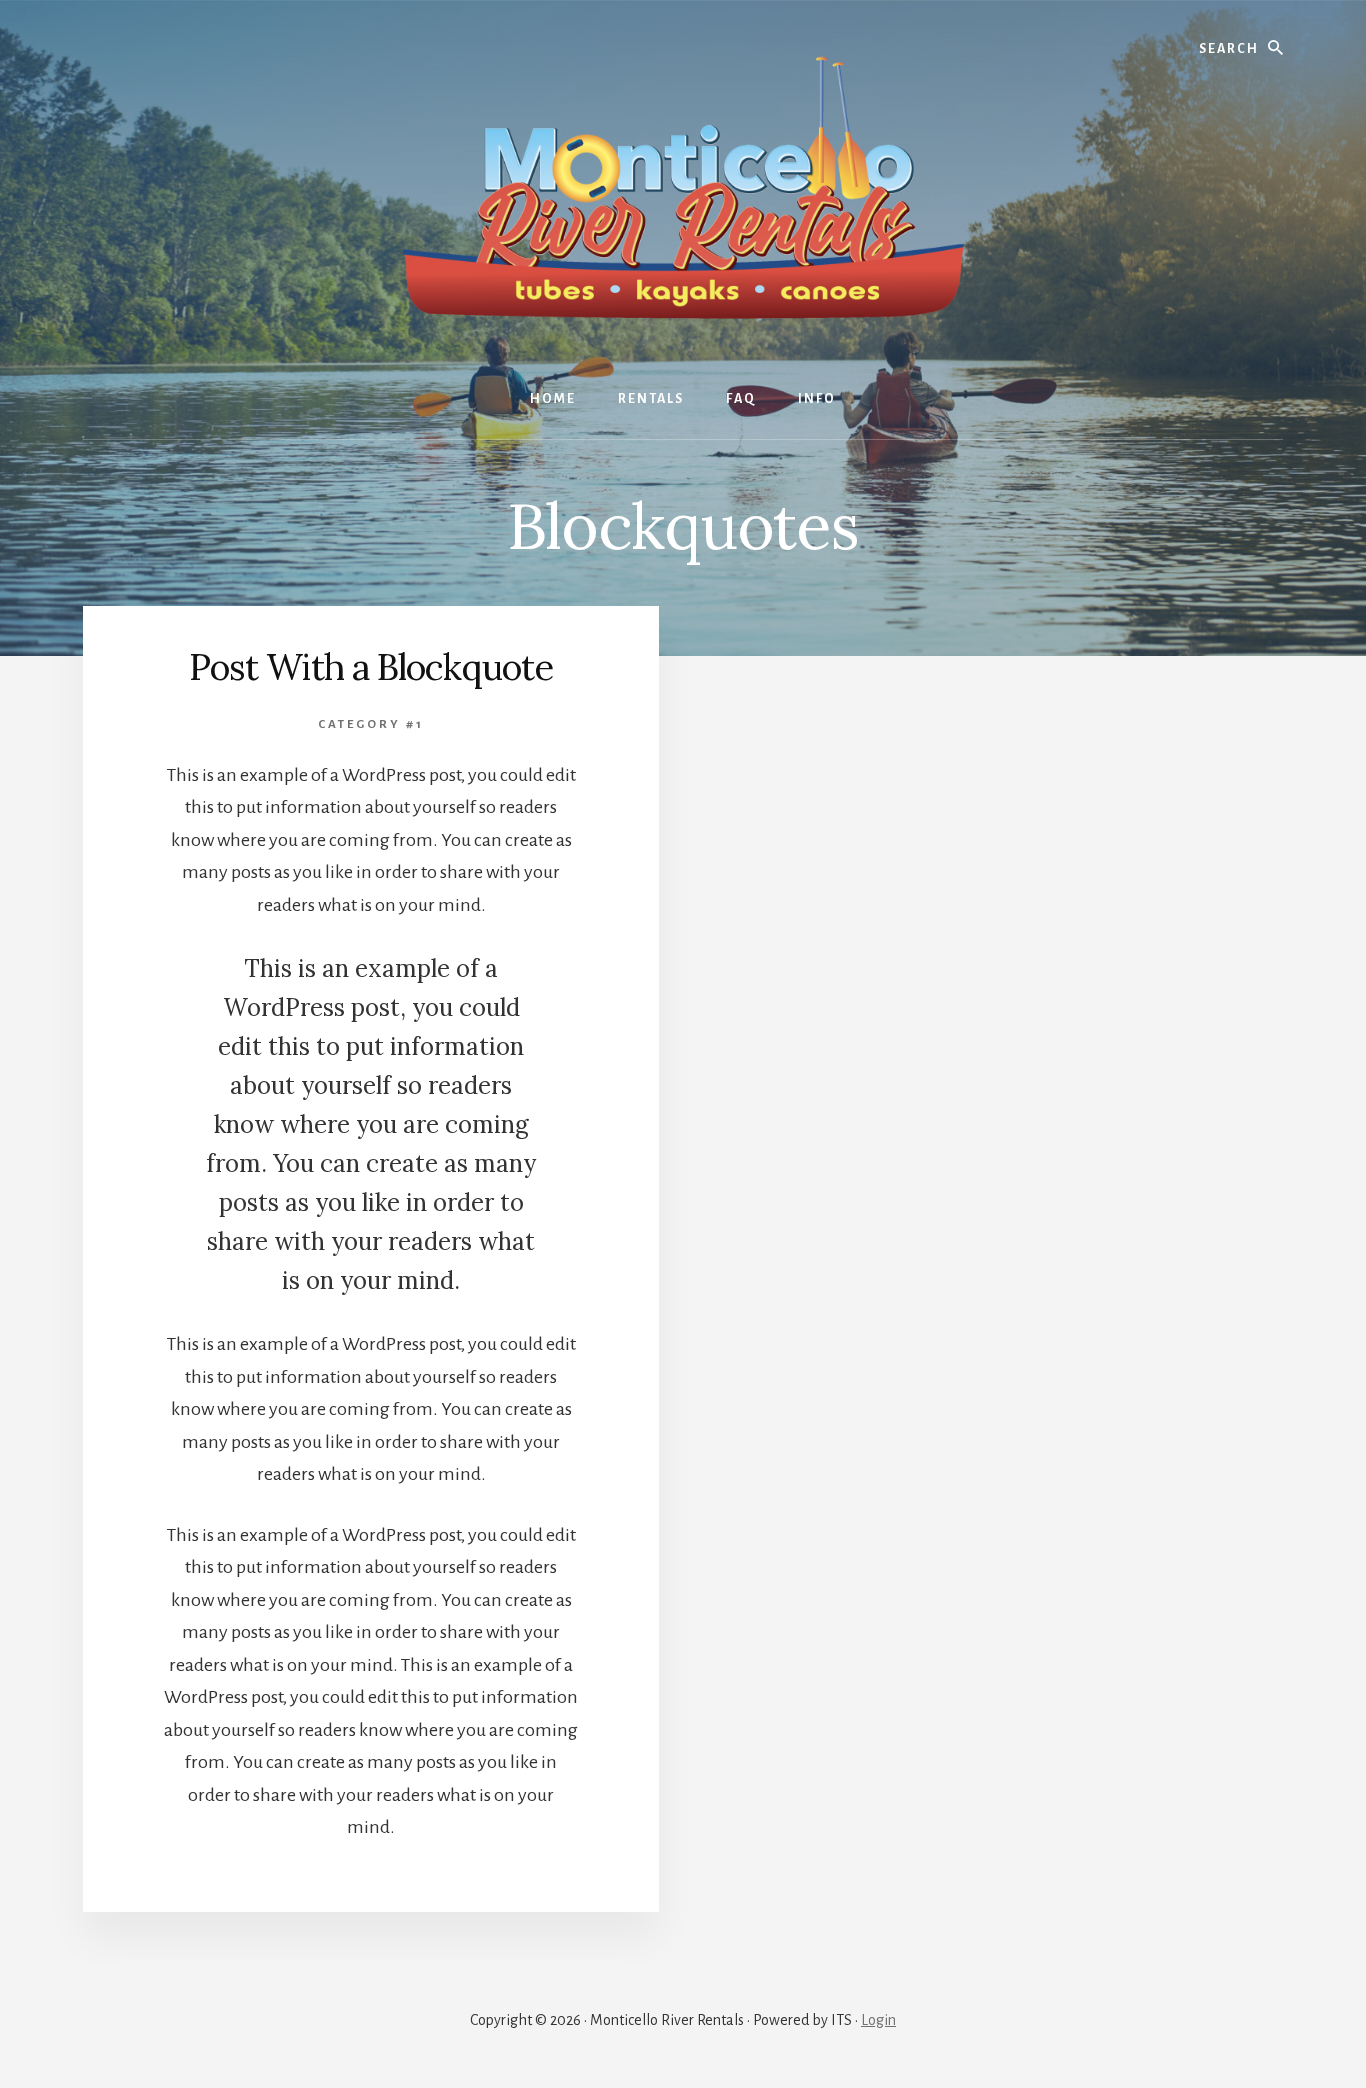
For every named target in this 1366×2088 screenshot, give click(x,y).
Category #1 (371, 724)
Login (878, 2020)
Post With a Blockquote (371, 667)
